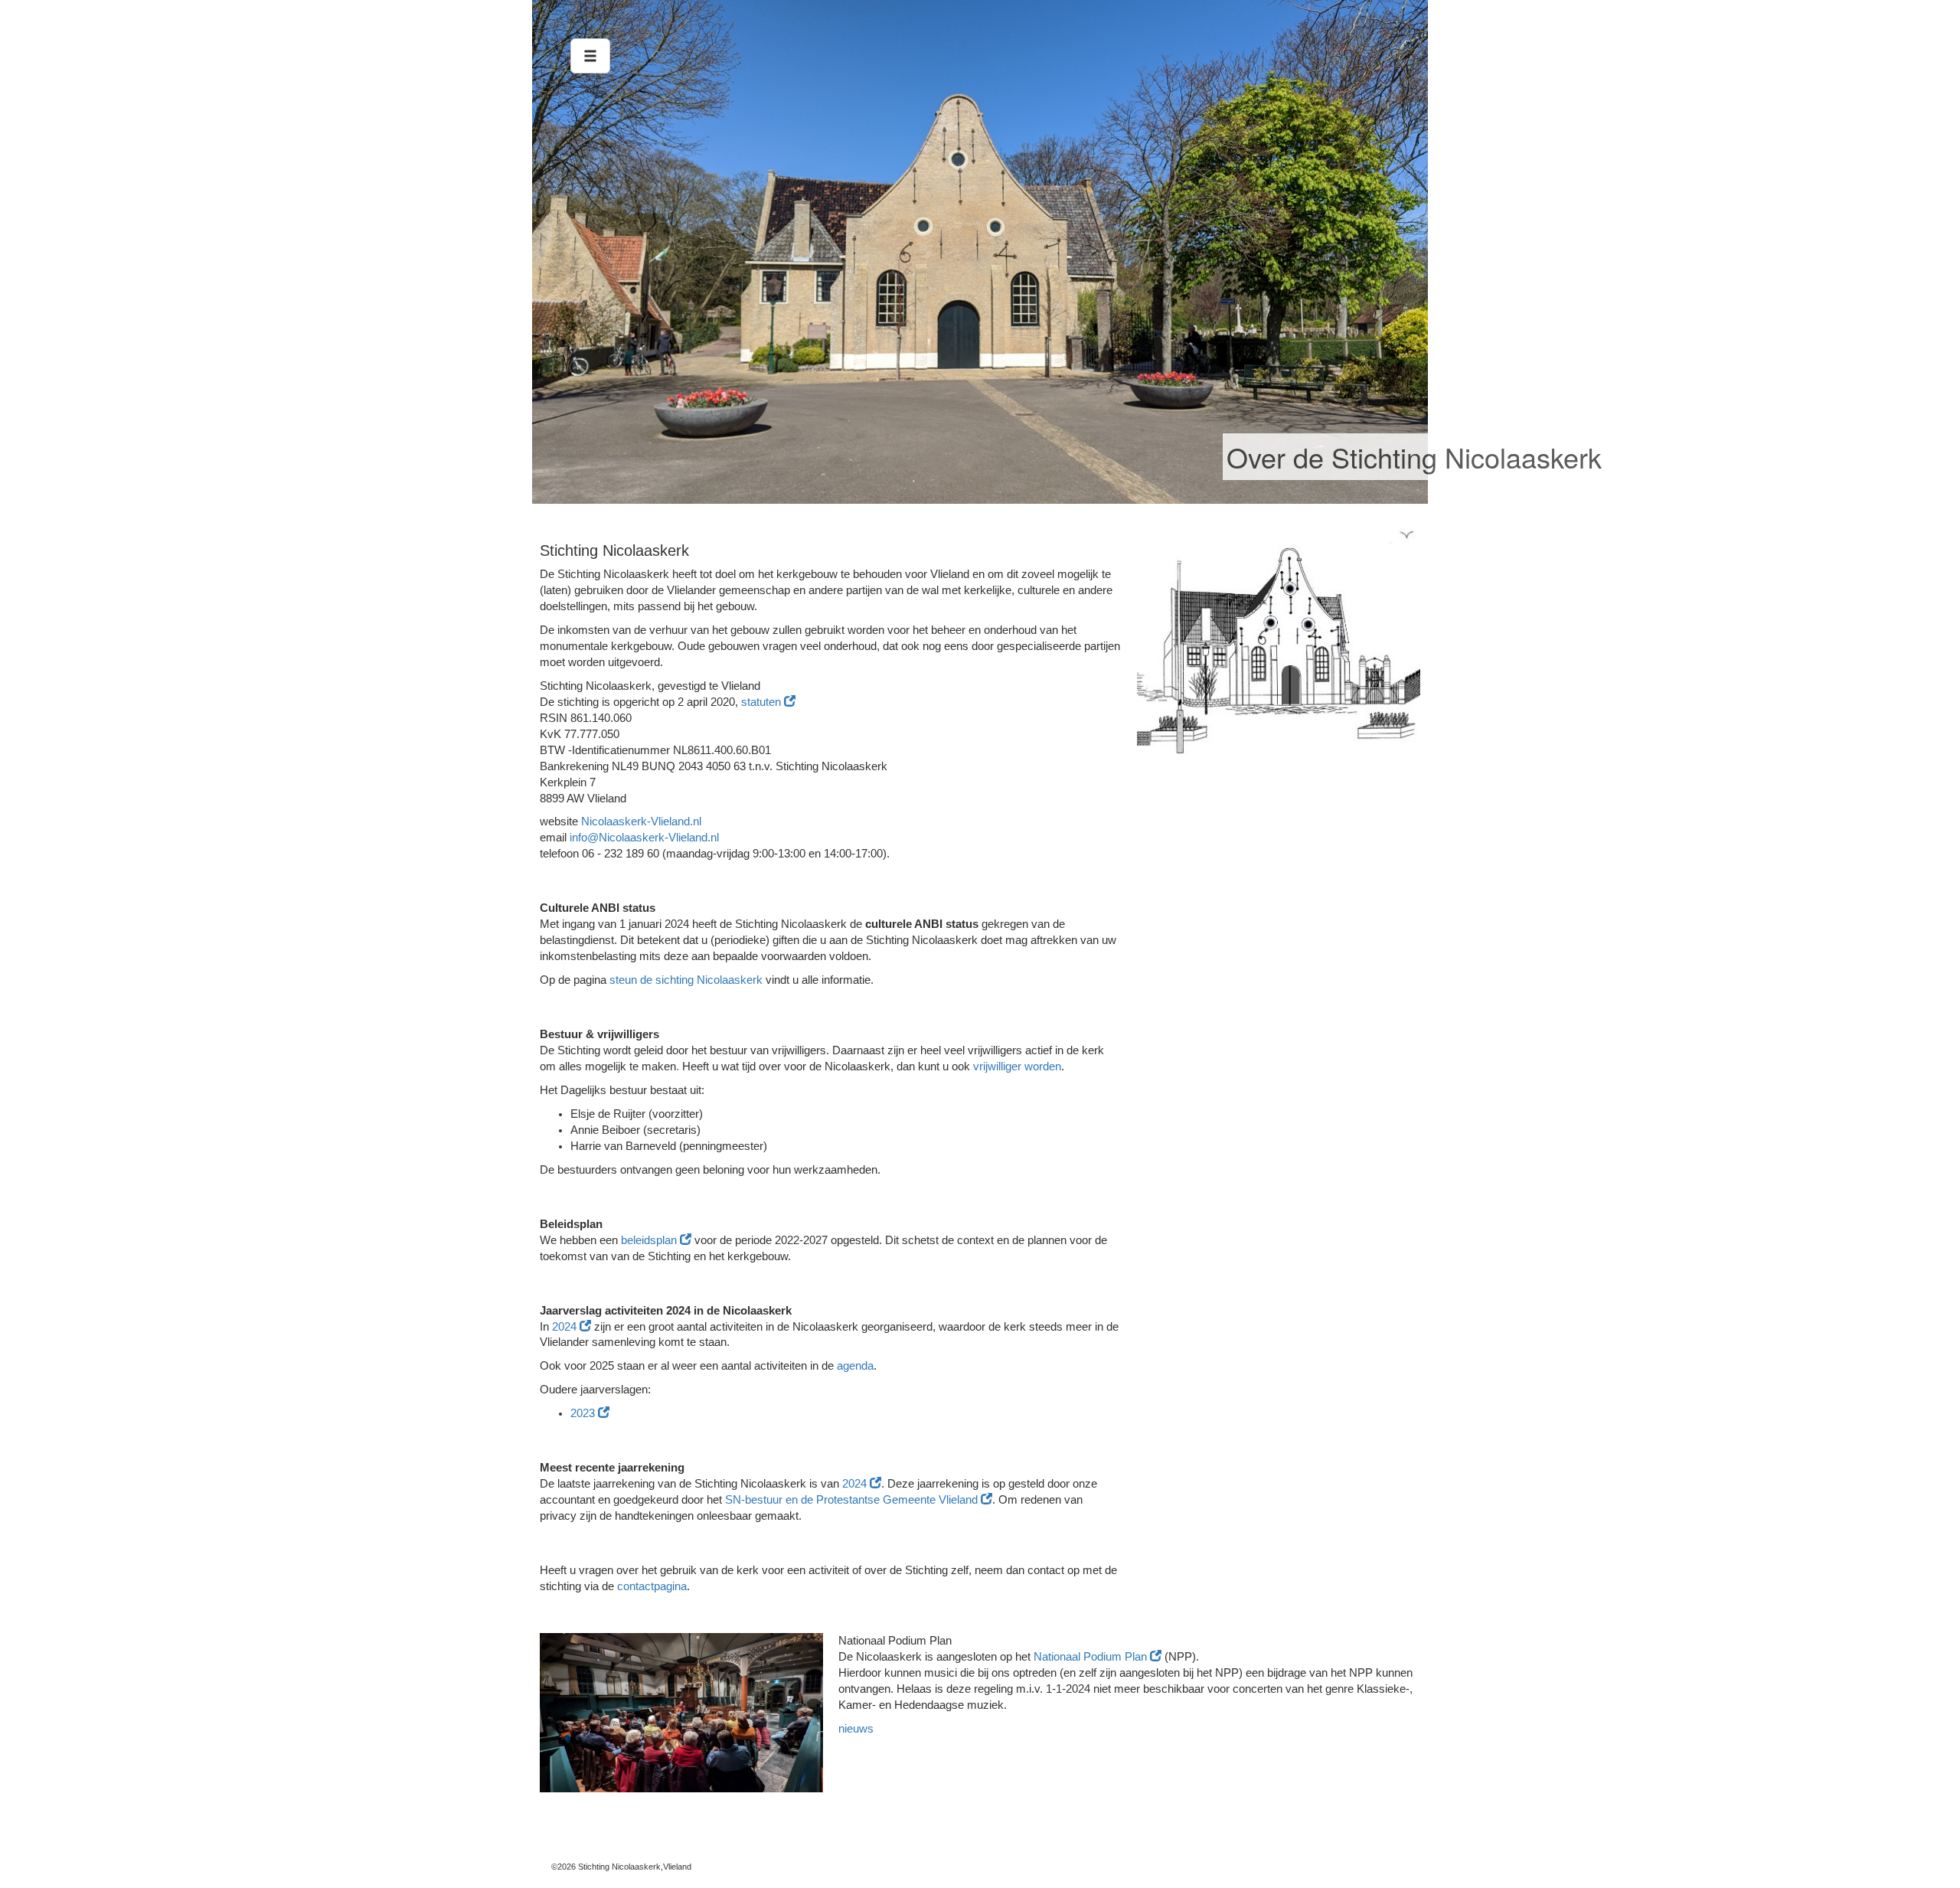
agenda (855, 1366)
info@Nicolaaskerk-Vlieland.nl (644, 838)
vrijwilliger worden (1017, 1066)
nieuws (856, 1729)
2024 (566, 1327)
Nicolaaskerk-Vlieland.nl (641, 822)
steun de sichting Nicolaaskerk (686, 980)
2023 (584, 1413)
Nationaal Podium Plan (1092, 1657)
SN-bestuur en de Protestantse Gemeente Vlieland (853, 1500)
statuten (763, 702)
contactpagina (652, 1586)
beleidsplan (650, 1240)
